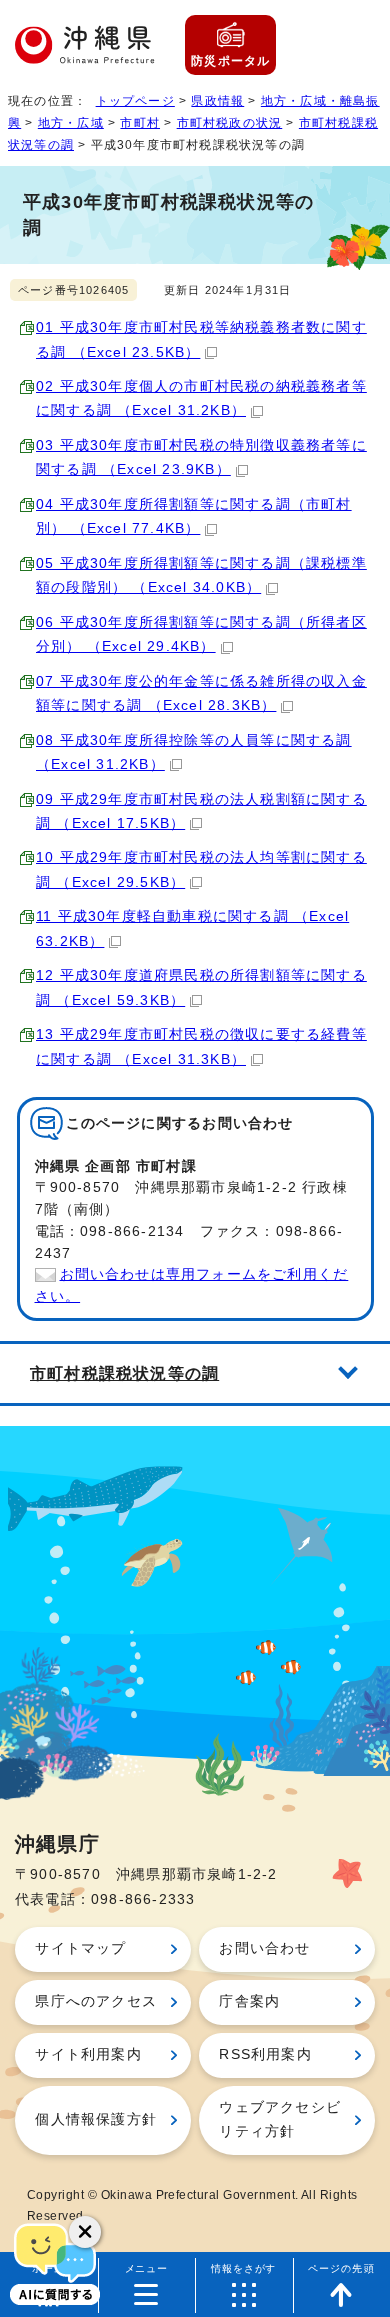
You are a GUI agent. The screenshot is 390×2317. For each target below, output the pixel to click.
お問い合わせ (264, 1948)
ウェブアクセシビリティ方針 (280, 2119)
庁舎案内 (249, 2001)
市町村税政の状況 (230, 123)
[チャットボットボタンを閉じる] (85, 2232)
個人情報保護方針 (96, 2119)
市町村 (140, 123)
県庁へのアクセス (96, 2001)
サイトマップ (80, 1948)
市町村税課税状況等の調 (124, 1373)
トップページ (135, 101)
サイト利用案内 (88, 2054)
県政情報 (217, 101)
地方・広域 (71, 123)
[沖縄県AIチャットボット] (55, 2262)
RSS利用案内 (265, 2054)
